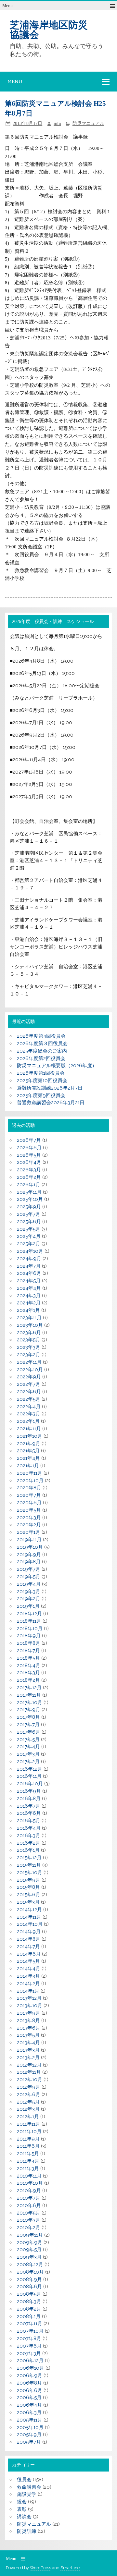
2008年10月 (30, 2272)
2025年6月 (29, 1222)
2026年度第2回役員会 (41, 1058)
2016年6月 (29, 1813)
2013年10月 (30, 2006)
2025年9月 (29, 1207)
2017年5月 (28, 1740)
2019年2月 (29, 1599)
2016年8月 (29, 1799)
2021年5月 (28, 1451)
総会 (22, 2502)
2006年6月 (30, 2390)
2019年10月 (30, 1547)
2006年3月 (29, 2412)
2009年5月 (29, 2250)
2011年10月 (29, 2131)
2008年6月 (29, 2287)
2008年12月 (30, 2265)
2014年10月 (30, 1924)
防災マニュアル (88, 123)
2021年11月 (29, 1429)
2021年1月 (28, 1466)
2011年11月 (29, 2124)
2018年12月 (29, 1614)
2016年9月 (29, 1791)
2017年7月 (28, 1725)
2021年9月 (29, 1444)
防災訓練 (27, 2531)
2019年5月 (29, 1577)
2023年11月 (29, 1318)
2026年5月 (29, 1155)
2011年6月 (28, 2146)
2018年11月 (29, 1621)
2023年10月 (30, 1325)
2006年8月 (29, 2383)
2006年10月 (31, 2368)
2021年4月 (28, 1458)
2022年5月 (29, 1399)
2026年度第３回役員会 (42, 1044)
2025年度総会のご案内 (42, 1051)
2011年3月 (28, 2168)
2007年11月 (30, 2324)
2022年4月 (29, 1407)
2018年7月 (28, 1651)
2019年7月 (29, 1569)
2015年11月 (29, 1865)
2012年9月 (29, 2087)
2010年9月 (29, 2191)
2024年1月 (28, 1310)
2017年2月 (28, 1762)
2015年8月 (28, 1887)
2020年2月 (29, 1525)
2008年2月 (29, 2309)
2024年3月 (29, 1296)
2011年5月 (28, 2154)
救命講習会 (29, 2487)
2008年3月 (29, 2301)
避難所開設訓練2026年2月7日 (50, 1088)
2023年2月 (29, 1355)
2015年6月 (29, 1895)
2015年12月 (29, 1858)
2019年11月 (29, 1540)
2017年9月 (29, 1710)
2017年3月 (28, 1754)
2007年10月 (30, 2331)
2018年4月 (29, 1666)
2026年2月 (29, 1177)
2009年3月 (29, 2257)
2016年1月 (28, 1850)
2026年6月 (29, 1148)
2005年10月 (30, 2427)
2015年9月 (29, 1880)
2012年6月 (29, 2094)
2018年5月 (28, 1658)
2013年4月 (28, 2043)
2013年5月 (28, 2035)
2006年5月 (29, 2398)
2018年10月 (30, 1629)
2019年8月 (29, 1562)
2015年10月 (30, 1873)
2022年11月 (29, 1362)
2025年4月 (29, 1236)
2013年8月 (28, 2021)
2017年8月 (28, 1717)
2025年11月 (29, 1192)
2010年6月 (29, 2205)
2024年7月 (29, 1266)
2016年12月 (30, 1769)
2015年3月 (28, 1902)
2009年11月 (30, 2235)
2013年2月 (28, 2057)
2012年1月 (28, 2117)
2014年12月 (29, 1910)
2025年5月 (29, 1229)
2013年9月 (29, 2013)
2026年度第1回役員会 (41, 1073)
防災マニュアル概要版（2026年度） (57, 1066)
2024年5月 (29, 1281)
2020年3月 (29, 1518)
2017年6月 (29, 1732)
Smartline (70, 2568)
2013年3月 (28, 2050)
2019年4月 (29, 1584)
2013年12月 (29, 1998)
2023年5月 (29, 1340)
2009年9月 (30, 2242)
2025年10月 (30, 1199)
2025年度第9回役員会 (41, 1095)
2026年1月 (29, 1185)
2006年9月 (30, 2375)
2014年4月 (29, 1969)
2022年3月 (29, 1414)
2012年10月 (30, 2080)
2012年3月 (28, 2109)
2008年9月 (29, 2279)
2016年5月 (29, 1821)
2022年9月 (29, 1377)
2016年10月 (30, 1784)
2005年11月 (30, 2420)
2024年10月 (30, 1251)
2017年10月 (30, 1703)
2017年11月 (29, 1695)
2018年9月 (29, 1636)
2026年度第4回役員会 (41, 1036)
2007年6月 (29, 2346)
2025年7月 (29, 1214)
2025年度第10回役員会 (42, 1080)
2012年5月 (28, 2102)
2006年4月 (29, 2405)
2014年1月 (28, 1991)
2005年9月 (29, 2435)
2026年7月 (29, 1140)
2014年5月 (28, 1961)
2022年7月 (29, 1384)
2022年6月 (29, 1392)
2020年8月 (29, 1488)
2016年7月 (29, 1806)
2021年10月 (30, 1436)
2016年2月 (29, 1843)
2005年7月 (29, 2442)
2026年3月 (29, 1170)
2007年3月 (29, 2353)
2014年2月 (28, 1984)
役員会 (24, 2480)
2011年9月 (28, 2139)
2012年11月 (29, 2072)
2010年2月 (29, 2228)
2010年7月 (29, 2198)
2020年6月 (29, 1503)
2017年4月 (28, 1747)
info (57, 123)
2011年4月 (28, 2161)
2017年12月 (29, 1688)
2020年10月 (30, 1481)
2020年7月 (29, 1495)
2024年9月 (29, 1259)
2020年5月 (29, 1510)
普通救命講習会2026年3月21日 (51, 1103)
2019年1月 (28, 1606)
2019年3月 (29, 1592)
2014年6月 (29, 1954)
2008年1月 (29, 2316)
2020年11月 (30, 1473)
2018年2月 (28, 1680)
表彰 (22, 2509)
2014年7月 (28, 1947)
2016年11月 (29, 1776)
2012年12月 (29, 2065)
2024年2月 (29, 1303)
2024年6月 (29, 1273)
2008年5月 (29, 2294)
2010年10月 (30, 2183)
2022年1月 (28, 1421)
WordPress (40, 2568)
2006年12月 (30, 2361)
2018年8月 (29, 1643)
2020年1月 (29, 1532)
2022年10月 (30, 1370)
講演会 (24, 2517)
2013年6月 (29, 2028)
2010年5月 (29, 2213)
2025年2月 (29, 1244)
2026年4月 (29, 1162)
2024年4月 (29, 1288)
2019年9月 (29, 1555)
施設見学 (27, 2494)
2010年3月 (29, 2220)
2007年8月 (29, 2338)
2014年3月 (28, 1976)
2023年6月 (29, 1333)
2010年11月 (29, 2176)
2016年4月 (29, 1828)
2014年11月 (29, 1917)
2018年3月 (28, 1673)
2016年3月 (29, 1836)
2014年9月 (29, 1932)
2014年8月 (29, 1939)
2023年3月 (29, 1347)
